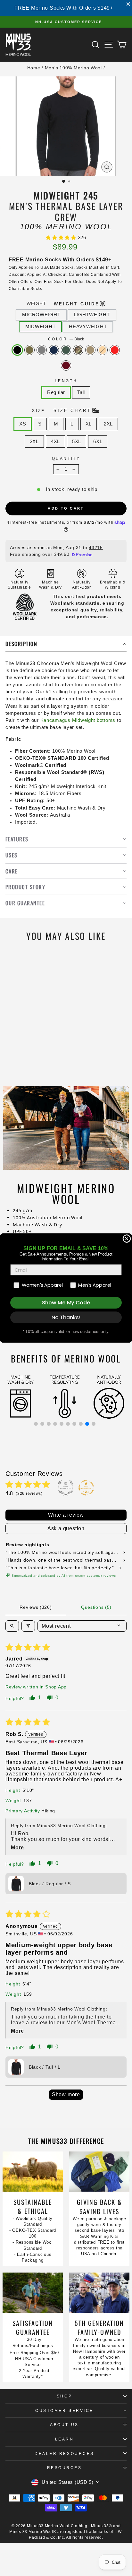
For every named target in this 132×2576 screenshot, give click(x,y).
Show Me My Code (66, 1303)
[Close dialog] (127, 1239)
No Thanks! (66, 1317)
